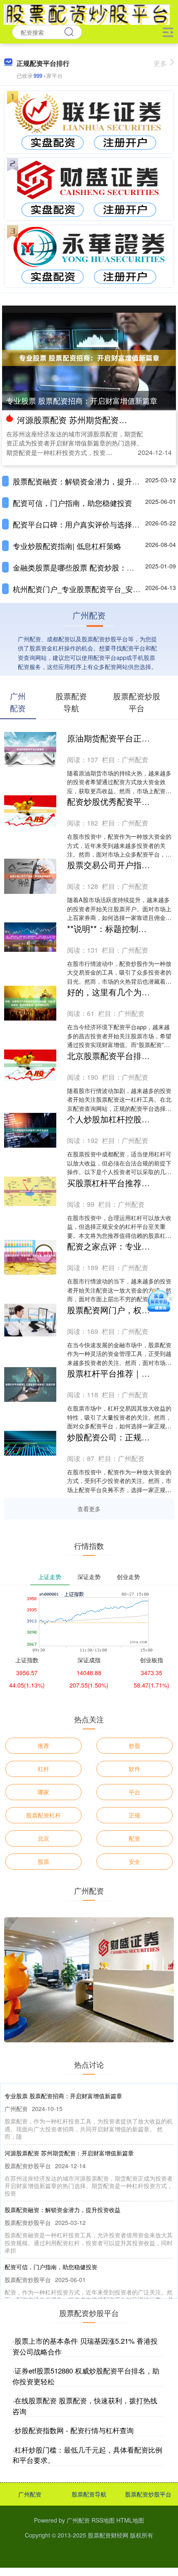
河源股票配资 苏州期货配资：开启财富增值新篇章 (69, 2153)
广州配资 (30, 2494)
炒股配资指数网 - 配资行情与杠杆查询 (74, 2430)
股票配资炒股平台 (148, 2494)
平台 (135, 1792)
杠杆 (43, 1769)
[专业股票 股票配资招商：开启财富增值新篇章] (89, 357)
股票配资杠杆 (43, 1815)
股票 (43, 1861)
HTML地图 (130, 2520)
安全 (135, 1861)
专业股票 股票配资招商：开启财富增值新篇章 (82, 400)
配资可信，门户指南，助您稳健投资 (72, 503)
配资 (135, 1838)
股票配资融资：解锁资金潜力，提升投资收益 (87, 481)
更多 (160, 63)
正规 (135, 1815)
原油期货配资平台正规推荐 (117, 738)
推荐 (43, 1745)
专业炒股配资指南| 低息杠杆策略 (67, 546)
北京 (43, 1838)
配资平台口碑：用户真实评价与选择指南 (80, 524)
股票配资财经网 (108, 2535)
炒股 (135, 1745)
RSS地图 (103, 2520)
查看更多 (89, 1509)
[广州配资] (87, 14)
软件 (135, 1769)
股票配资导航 (89, 2494)
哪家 (43, 1792)
